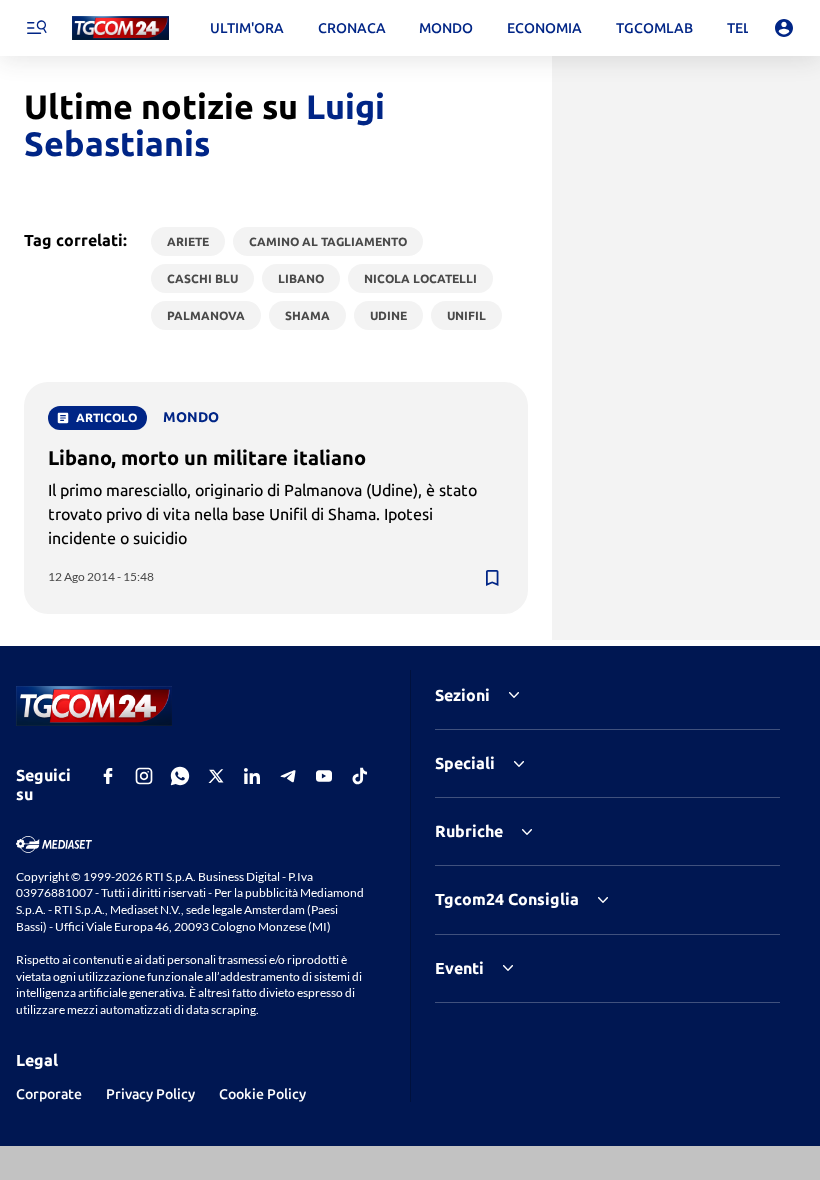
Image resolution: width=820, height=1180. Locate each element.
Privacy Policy (150, 1094)
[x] (216, 776)
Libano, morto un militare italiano (207, 457)
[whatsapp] (180, 776)
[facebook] (108, 776)
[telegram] (288, 776)
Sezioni (462, 695)
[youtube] (324, 776)
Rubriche (469, 831)
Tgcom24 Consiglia (507, 899)
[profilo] (784, 28)
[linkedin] (252, 776)
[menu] (36, 28)
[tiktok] (360, 776)
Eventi (459, 968)
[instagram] (144, 776)
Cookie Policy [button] (262, 1094)
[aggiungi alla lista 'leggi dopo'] (492, 578)
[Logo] (120, 28)
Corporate (49, 1094)
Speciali (465, 763)
